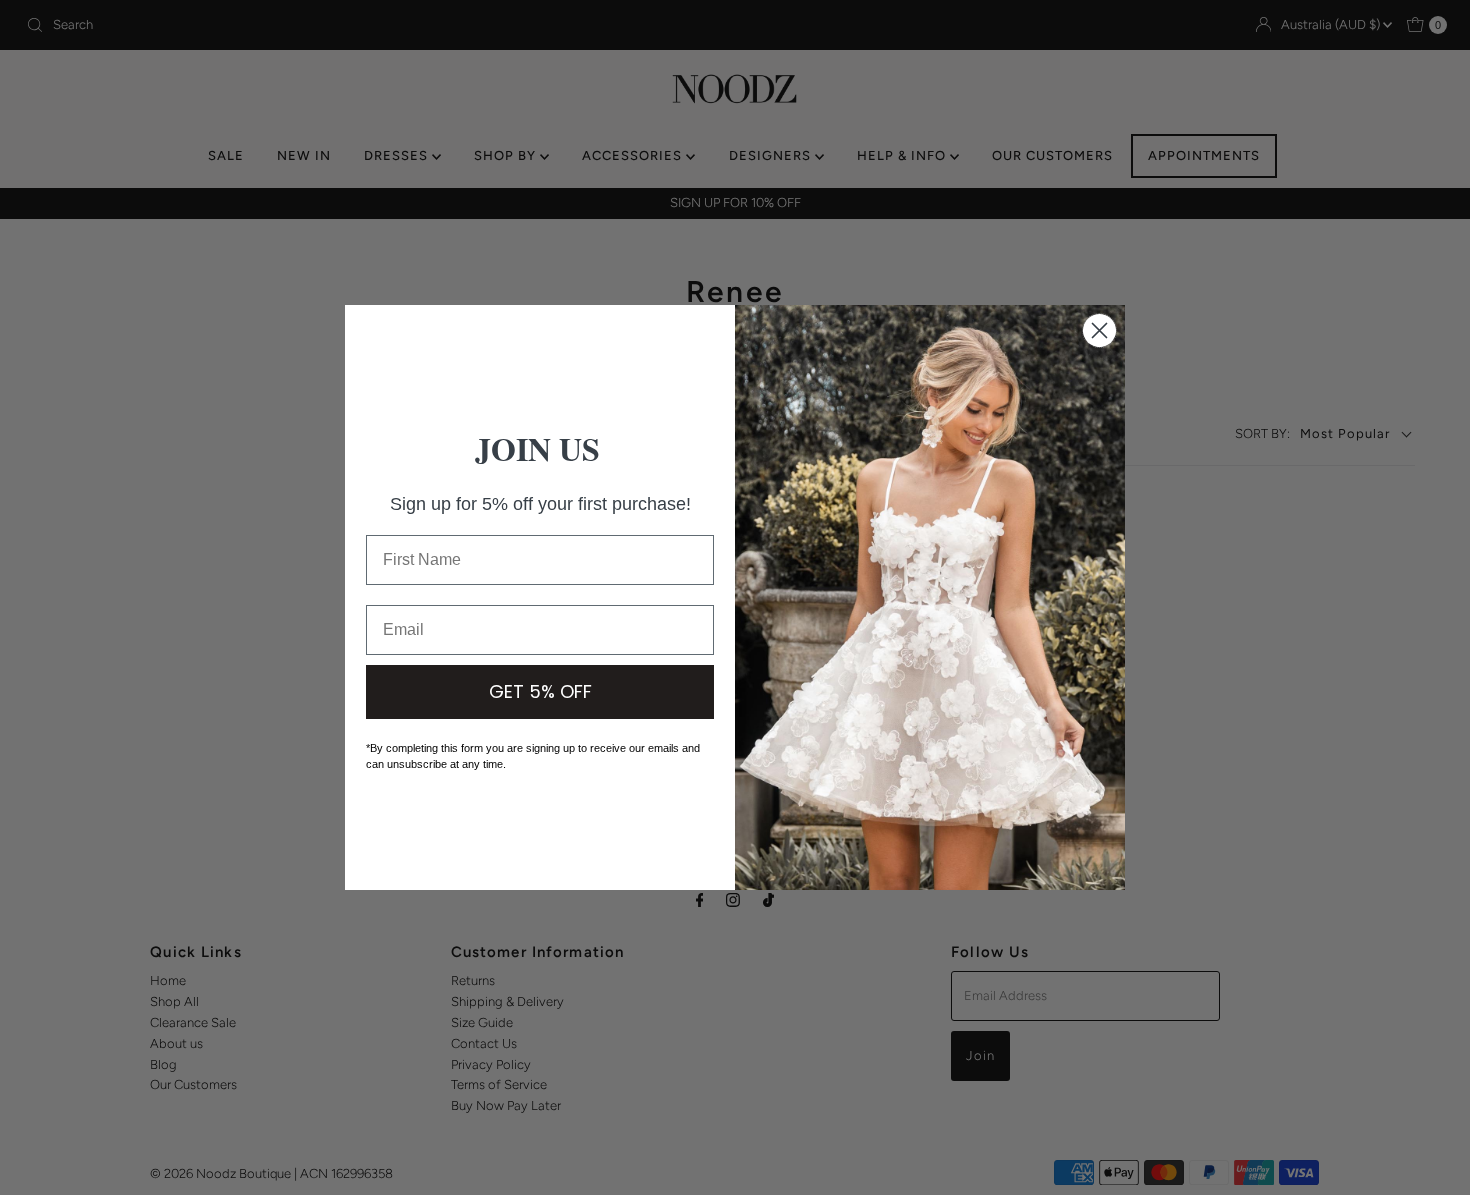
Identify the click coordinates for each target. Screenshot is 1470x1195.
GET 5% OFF (540, 691)
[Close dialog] (1099, 330)
